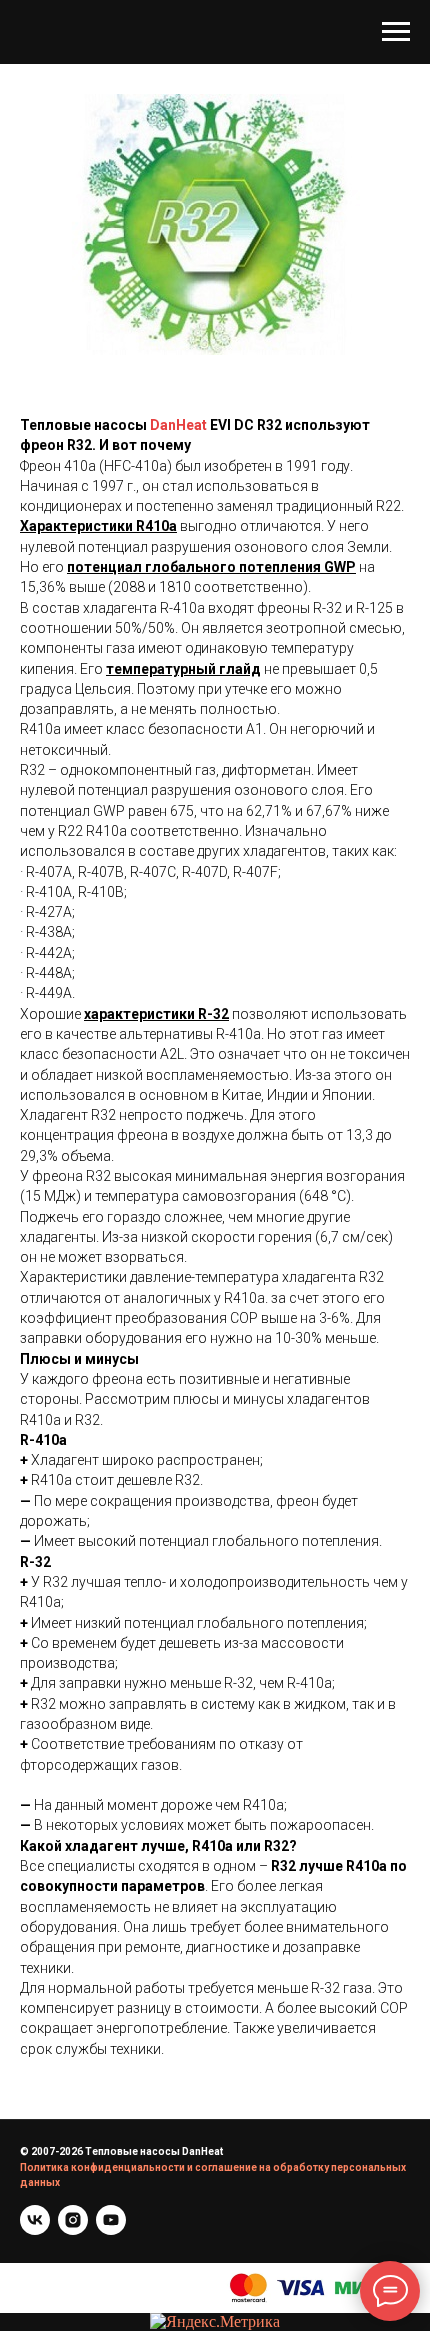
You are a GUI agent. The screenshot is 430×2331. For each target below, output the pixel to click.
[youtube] (111, 2220)
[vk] (35, 2220)
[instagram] (73, 2220)
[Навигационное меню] (396, 32)
